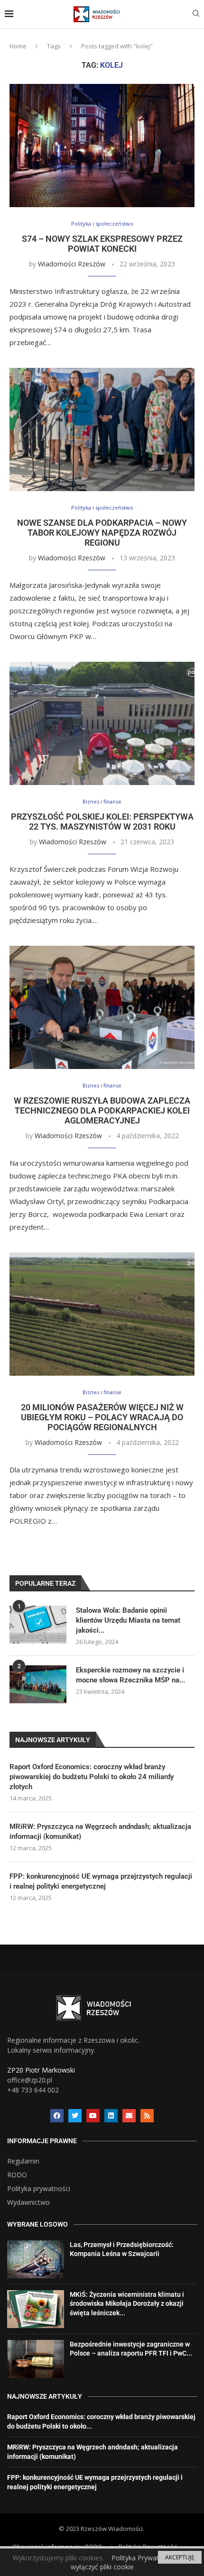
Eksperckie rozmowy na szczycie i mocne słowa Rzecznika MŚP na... (130, 1675)
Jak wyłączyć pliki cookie (131, 2562)
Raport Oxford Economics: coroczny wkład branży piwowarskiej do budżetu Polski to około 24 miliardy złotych (92, 1777)
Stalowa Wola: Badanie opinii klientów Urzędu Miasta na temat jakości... (128, 1620)
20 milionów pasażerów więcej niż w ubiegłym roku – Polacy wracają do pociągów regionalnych (102, 1417)
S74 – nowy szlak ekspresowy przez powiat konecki (102, 244)
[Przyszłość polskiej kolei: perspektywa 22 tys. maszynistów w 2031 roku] (102, 723)
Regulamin (23, 2161)
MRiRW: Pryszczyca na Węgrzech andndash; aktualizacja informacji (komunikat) (100, 1832)
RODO (17, 2175)
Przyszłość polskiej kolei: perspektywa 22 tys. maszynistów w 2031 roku (102, 822)
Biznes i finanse (102, 801)
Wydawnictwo (28, 2202)
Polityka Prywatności (143, 2558)
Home (18, 46)
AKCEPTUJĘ (180, 2557)
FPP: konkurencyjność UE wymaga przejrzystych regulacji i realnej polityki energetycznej (101, 1881)
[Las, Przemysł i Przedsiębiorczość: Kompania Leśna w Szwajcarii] (36, 2259)
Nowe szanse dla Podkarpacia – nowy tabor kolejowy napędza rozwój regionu (102, 533)
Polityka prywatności (39, 2189)
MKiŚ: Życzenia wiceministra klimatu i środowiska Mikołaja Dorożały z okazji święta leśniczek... (127, 2304)
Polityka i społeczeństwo (102, 224)
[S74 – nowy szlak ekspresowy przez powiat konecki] (102, 146)
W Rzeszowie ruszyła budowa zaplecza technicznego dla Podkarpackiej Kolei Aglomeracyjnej (102, 1110)
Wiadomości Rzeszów (72, 264)
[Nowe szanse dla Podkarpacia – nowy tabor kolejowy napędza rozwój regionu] (102, 429)
